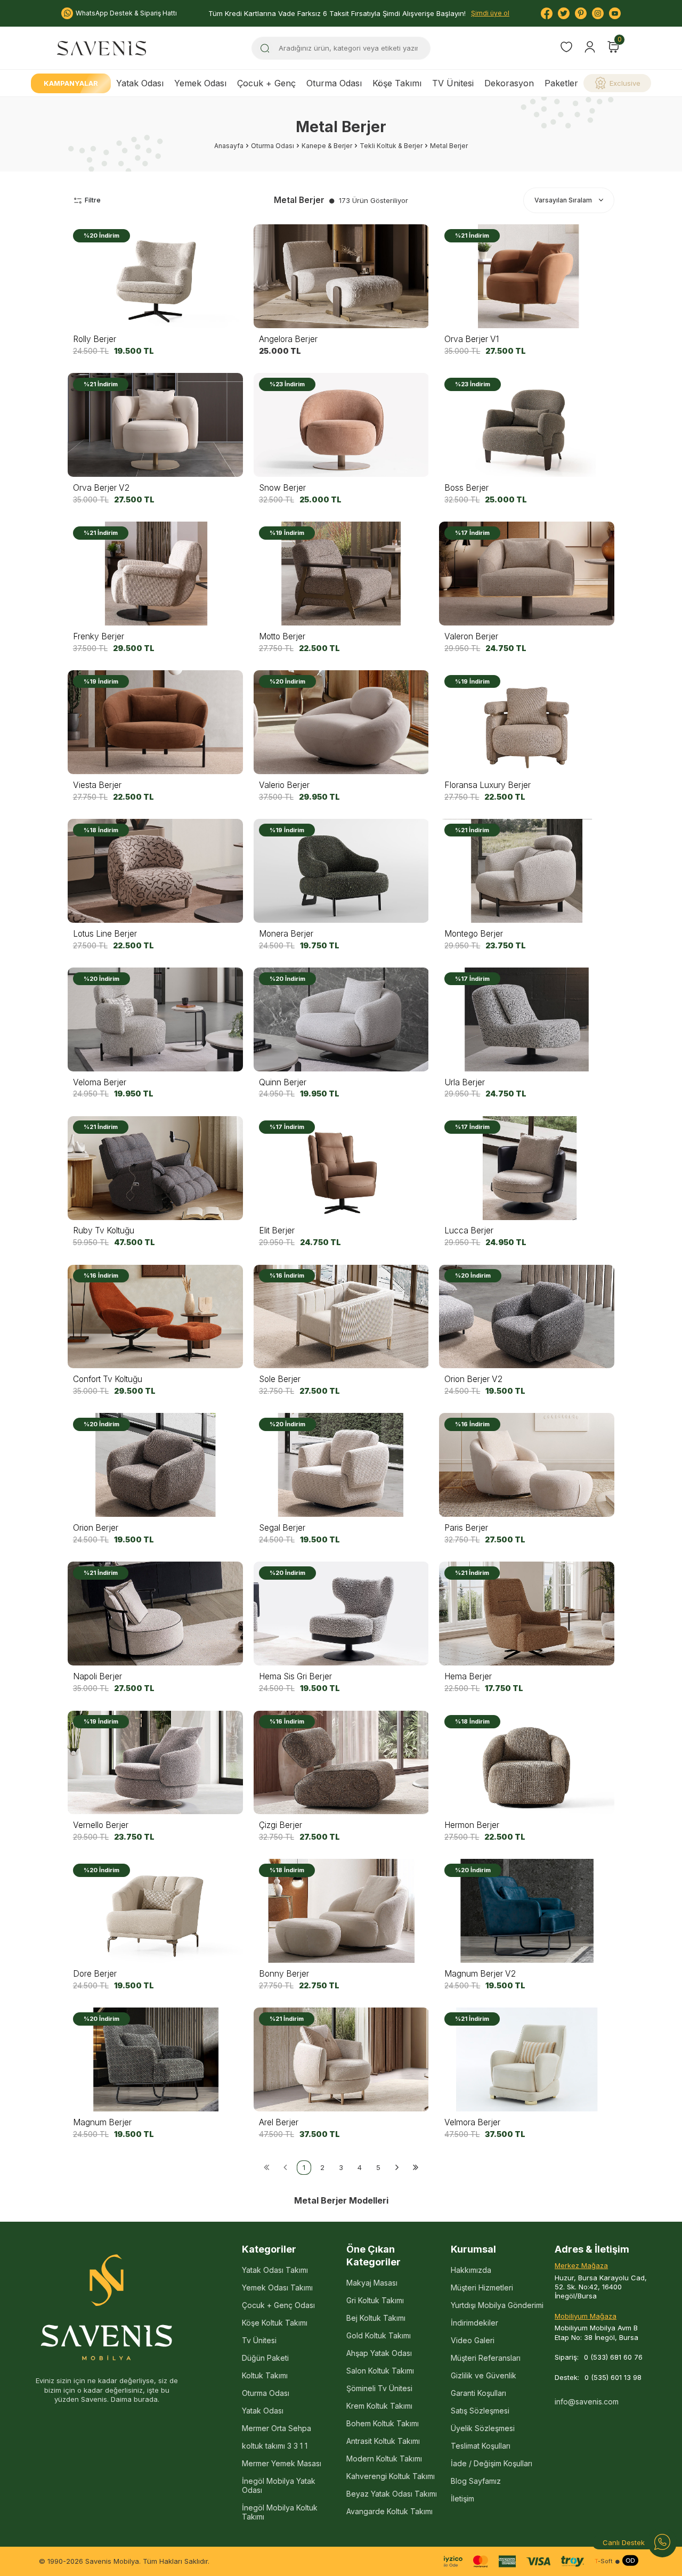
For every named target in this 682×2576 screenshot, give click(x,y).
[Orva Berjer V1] (527, 276)
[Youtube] (615, 13)
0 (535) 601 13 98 (613, 2377)
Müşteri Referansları (486, 2358)
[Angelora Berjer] (341, 276)
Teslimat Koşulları (481, 2446)
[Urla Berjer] (527, 1019)
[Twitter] (564, 13)
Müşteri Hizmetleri (482, 2287)
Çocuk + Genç (266, 83)
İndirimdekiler (474, 2323)
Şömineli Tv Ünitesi (379, 2388)
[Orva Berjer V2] (155, 425)
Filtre (93, 200)
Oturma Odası (334, 83)
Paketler (561, 83)
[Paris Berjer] (527, 1465)
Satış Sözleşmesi (480, 2411)
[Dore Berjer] (155, 1911)
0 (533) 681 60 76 (613, 2357)
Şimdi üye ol (490, 13)
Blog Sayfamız (476, 2481)
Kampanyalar (71, 83)
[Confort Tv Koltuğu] (155, 1316)
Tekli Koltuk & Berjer (391, 146)
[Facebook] (547, 13)
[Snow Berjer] (341, 425)
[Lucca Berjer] (527, 1168)
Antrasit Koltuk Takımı (383, 2441)
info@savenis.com (587, 2402)
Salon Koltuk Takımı (380, 2371)
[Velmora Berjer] (527, 2059)
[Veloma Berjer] (155, 1019)
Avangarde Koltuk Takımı (389, 2511)
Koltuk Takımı (265, 2375)
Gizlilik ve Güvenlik (484, 2375)
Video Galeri (473, 2340)
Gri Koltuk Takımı (375, 2300)
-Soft (604, 2561)
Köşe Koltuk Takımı (275, 2323)
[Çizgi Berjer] (341, 1762)
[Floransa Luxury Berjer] (527, 722)
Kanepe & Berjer (327, 146)
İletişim (462, 2498)
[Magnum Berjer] (155, 2059)
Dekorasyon (509, 83)
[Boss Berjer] (527, 425)
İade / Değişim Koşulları (492, 2463)
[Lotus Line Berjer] (155, 871)
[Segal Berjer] (341, 1465)
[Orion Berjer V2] (527, 1316)
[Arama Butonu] (265, 48)
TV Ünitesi (453, 83)
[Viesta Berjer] (155, 722)
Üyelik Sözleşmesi (483, 2428)
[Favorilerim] (566, 48)
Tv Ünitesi (259, 2340)
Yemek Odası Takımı (277, 2287)
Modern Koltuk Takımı (384, 2459)
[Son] (416, 2168)
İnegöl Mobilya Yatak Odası (279, 2485)
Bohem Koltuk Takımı (383, 2423)
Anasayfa (229, 146)
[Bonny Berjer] (341, 1911)
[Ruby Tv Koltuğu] (155, 1168)
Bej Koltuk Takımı (376, 2318)
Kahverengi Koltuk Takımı (391, 2476)
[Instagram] (598, 13)
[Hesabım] (590, 47)
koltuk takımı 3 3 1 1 (275, 2446)
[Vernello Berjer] (155, 1762)
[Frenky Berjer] (155, 574)
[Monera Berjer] (341, 871)
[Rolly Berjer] (155, 276)
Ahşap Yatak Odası (379, 2353)
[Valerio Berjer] (341, 722)
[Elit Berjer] (341, 1168)
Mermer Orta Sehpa (277, 2428)
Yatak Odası (140, 83)
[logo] (102, 48)
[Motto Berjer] (341, 574)
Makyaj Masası (372, 2283)
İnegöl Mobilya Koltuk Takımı (280, 2512)
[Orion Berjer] (155, 1465)
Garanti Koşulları (478, 2393)
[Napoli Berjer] (155, 1614)
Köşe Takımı (397, 83)
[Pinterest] (581, 13)
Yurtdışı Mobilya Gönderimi (497, 2305)
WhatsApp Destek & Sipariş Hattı (126, 13)
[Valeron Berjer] (527, 574)
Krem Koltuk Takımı (379, 2406)
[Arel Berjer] (341, 2059)
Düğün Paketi (265, 2358)
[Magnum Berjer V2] (527, 1911)
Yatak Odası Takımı (275, 2270)
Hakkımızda (471, 2270)
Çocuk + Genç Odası (278, 2305)
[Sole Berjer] (341, 1316)
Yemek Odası (200, 83)
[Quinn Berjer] (341, 1019)
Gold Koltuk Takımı (379, 2335)
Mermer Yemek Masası (282, 2463)
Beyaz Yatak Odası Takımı (392, 2494)
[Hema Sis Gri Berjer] (341, 1614)
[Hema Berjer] (527, 1614)
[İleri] (397, 2168)
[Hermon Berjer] (527, 1762)
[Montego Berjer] (527, 871)
